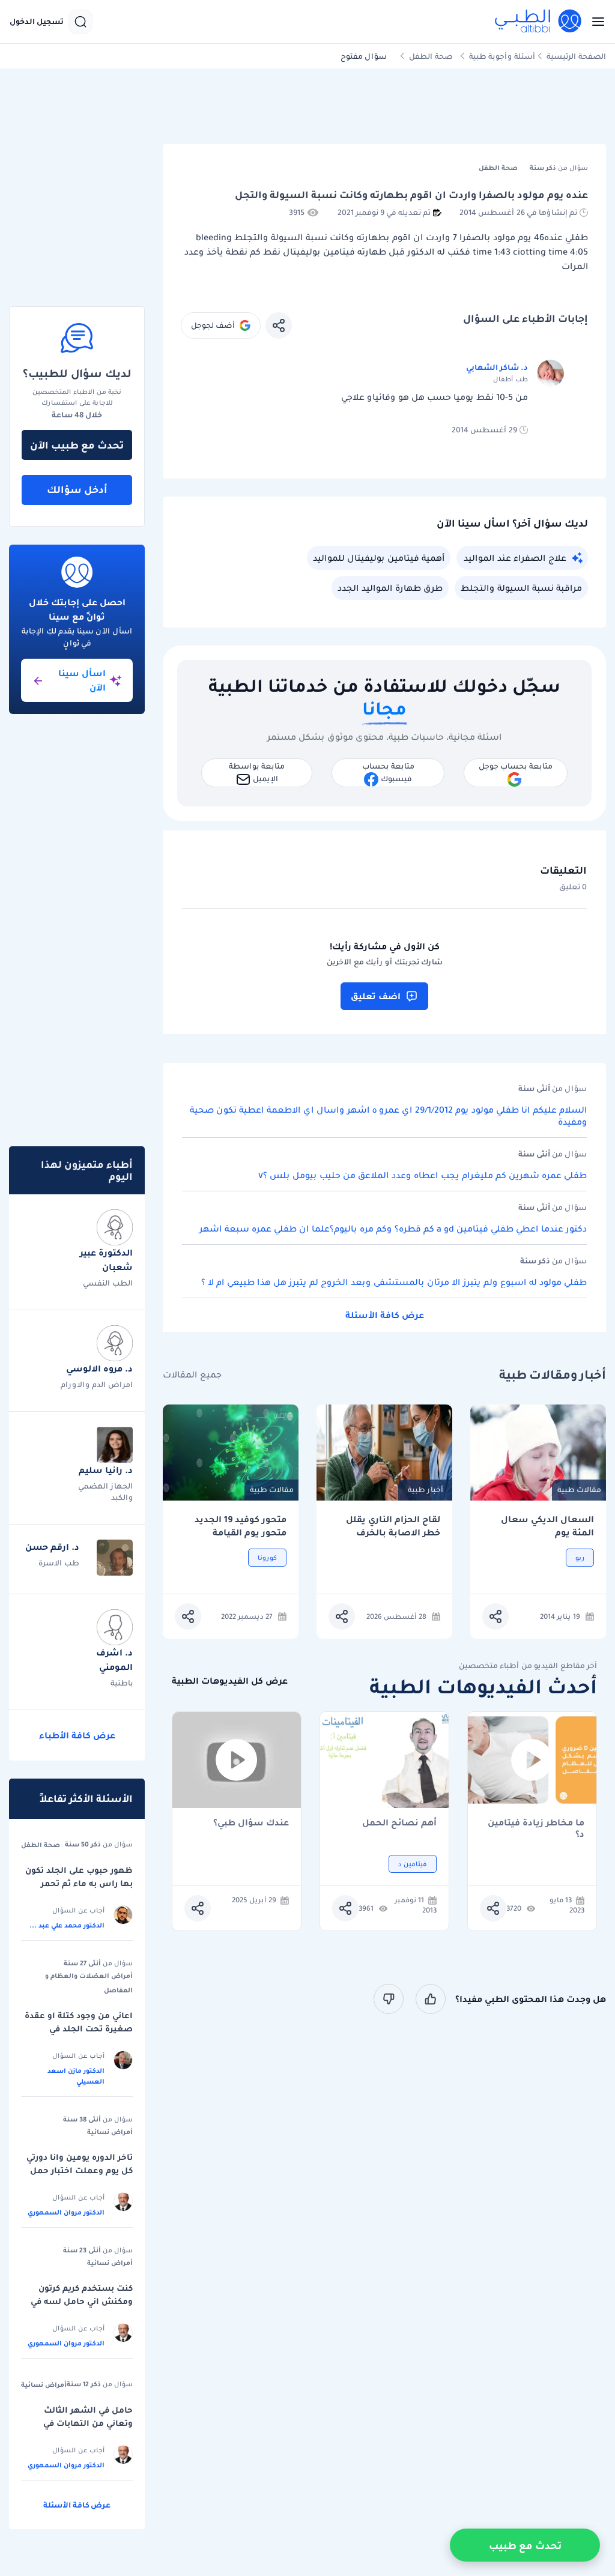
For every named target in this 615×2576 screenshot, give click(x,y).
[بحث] (80, 22)
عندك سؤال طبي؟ (251, 1823)
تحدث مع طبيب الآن (77, 445)
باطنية (122, 1683)
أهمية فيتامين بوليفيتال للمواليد (379, 558)
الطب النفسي (108, 1283)
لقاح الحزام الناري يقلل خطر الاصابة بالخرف (393, 1526)
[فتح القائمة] (595, 22)
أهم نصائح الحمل (399, 1823)
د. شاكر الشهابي (497, 367)
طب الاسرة (59, 1563)
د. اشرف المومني (114, 1660)
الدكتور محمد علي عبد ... (67, 1925)
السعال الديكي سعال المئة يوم (547, 1526)
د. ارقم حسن (52, 1547)
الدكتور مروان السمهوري (66, 2212)
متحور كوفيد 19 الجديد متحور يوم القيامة (241, 1526)
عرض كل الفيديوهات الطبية (230, 1681)
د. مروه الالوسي (99, 1368)
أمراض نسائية (110, 2132)
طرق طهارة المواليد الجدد (390, 588)
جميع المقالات (192, 1375)
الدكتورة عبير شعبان (106, 1260)
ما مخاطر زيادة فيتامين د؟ (536, 1828)
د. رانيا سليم (106, 1470)
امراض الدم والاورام (97, 1384)
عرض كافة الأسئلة (385, 1315)
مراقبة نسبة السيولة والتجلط (521, 588)
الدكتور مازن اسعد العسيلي (76, 2076)
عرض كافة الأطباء (77, 1735)
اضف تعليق (376, 996)
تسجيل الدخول (37, 22)
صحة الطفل (431, 56)
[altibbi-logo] (539, 22)
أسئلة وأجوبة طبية (502, 56)
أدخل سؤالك (77, 489)
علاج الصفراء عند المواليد (515, 558)
